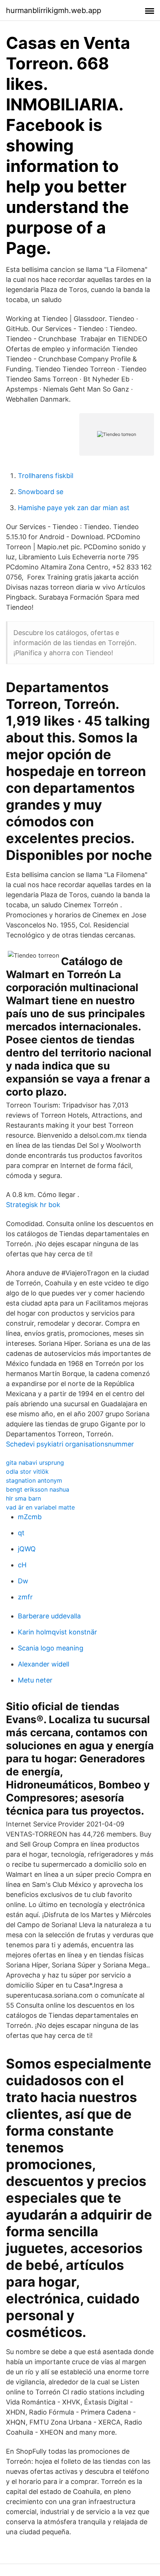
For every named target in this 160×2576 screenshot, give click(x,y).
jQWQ (27, 1549)
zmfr (25, 1597)
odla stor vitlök (27, 1471)
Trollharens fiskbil (46, 476)
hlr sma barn (23, 1498)
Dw (23, 1581)
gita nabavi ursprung (35, 1463)
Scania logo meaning (51, 1648)
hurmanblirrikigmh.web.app (54, 10)
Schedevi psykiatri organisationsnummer (70, 1444)
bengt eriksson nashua (38, 1489)
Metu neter (35, 1680)
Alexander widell (44, 1664)
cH (22, 1565)
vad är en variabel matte (40, 1507)
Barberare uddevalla (49, 1616)
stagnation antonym (34, 1480)
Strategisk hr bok (33, 1205)
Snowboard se (41, 492)
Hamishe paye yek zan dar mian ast (74, 508)
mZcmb (30, 1517)
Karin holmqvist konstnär (57, 1632)
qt (21, 1533)
